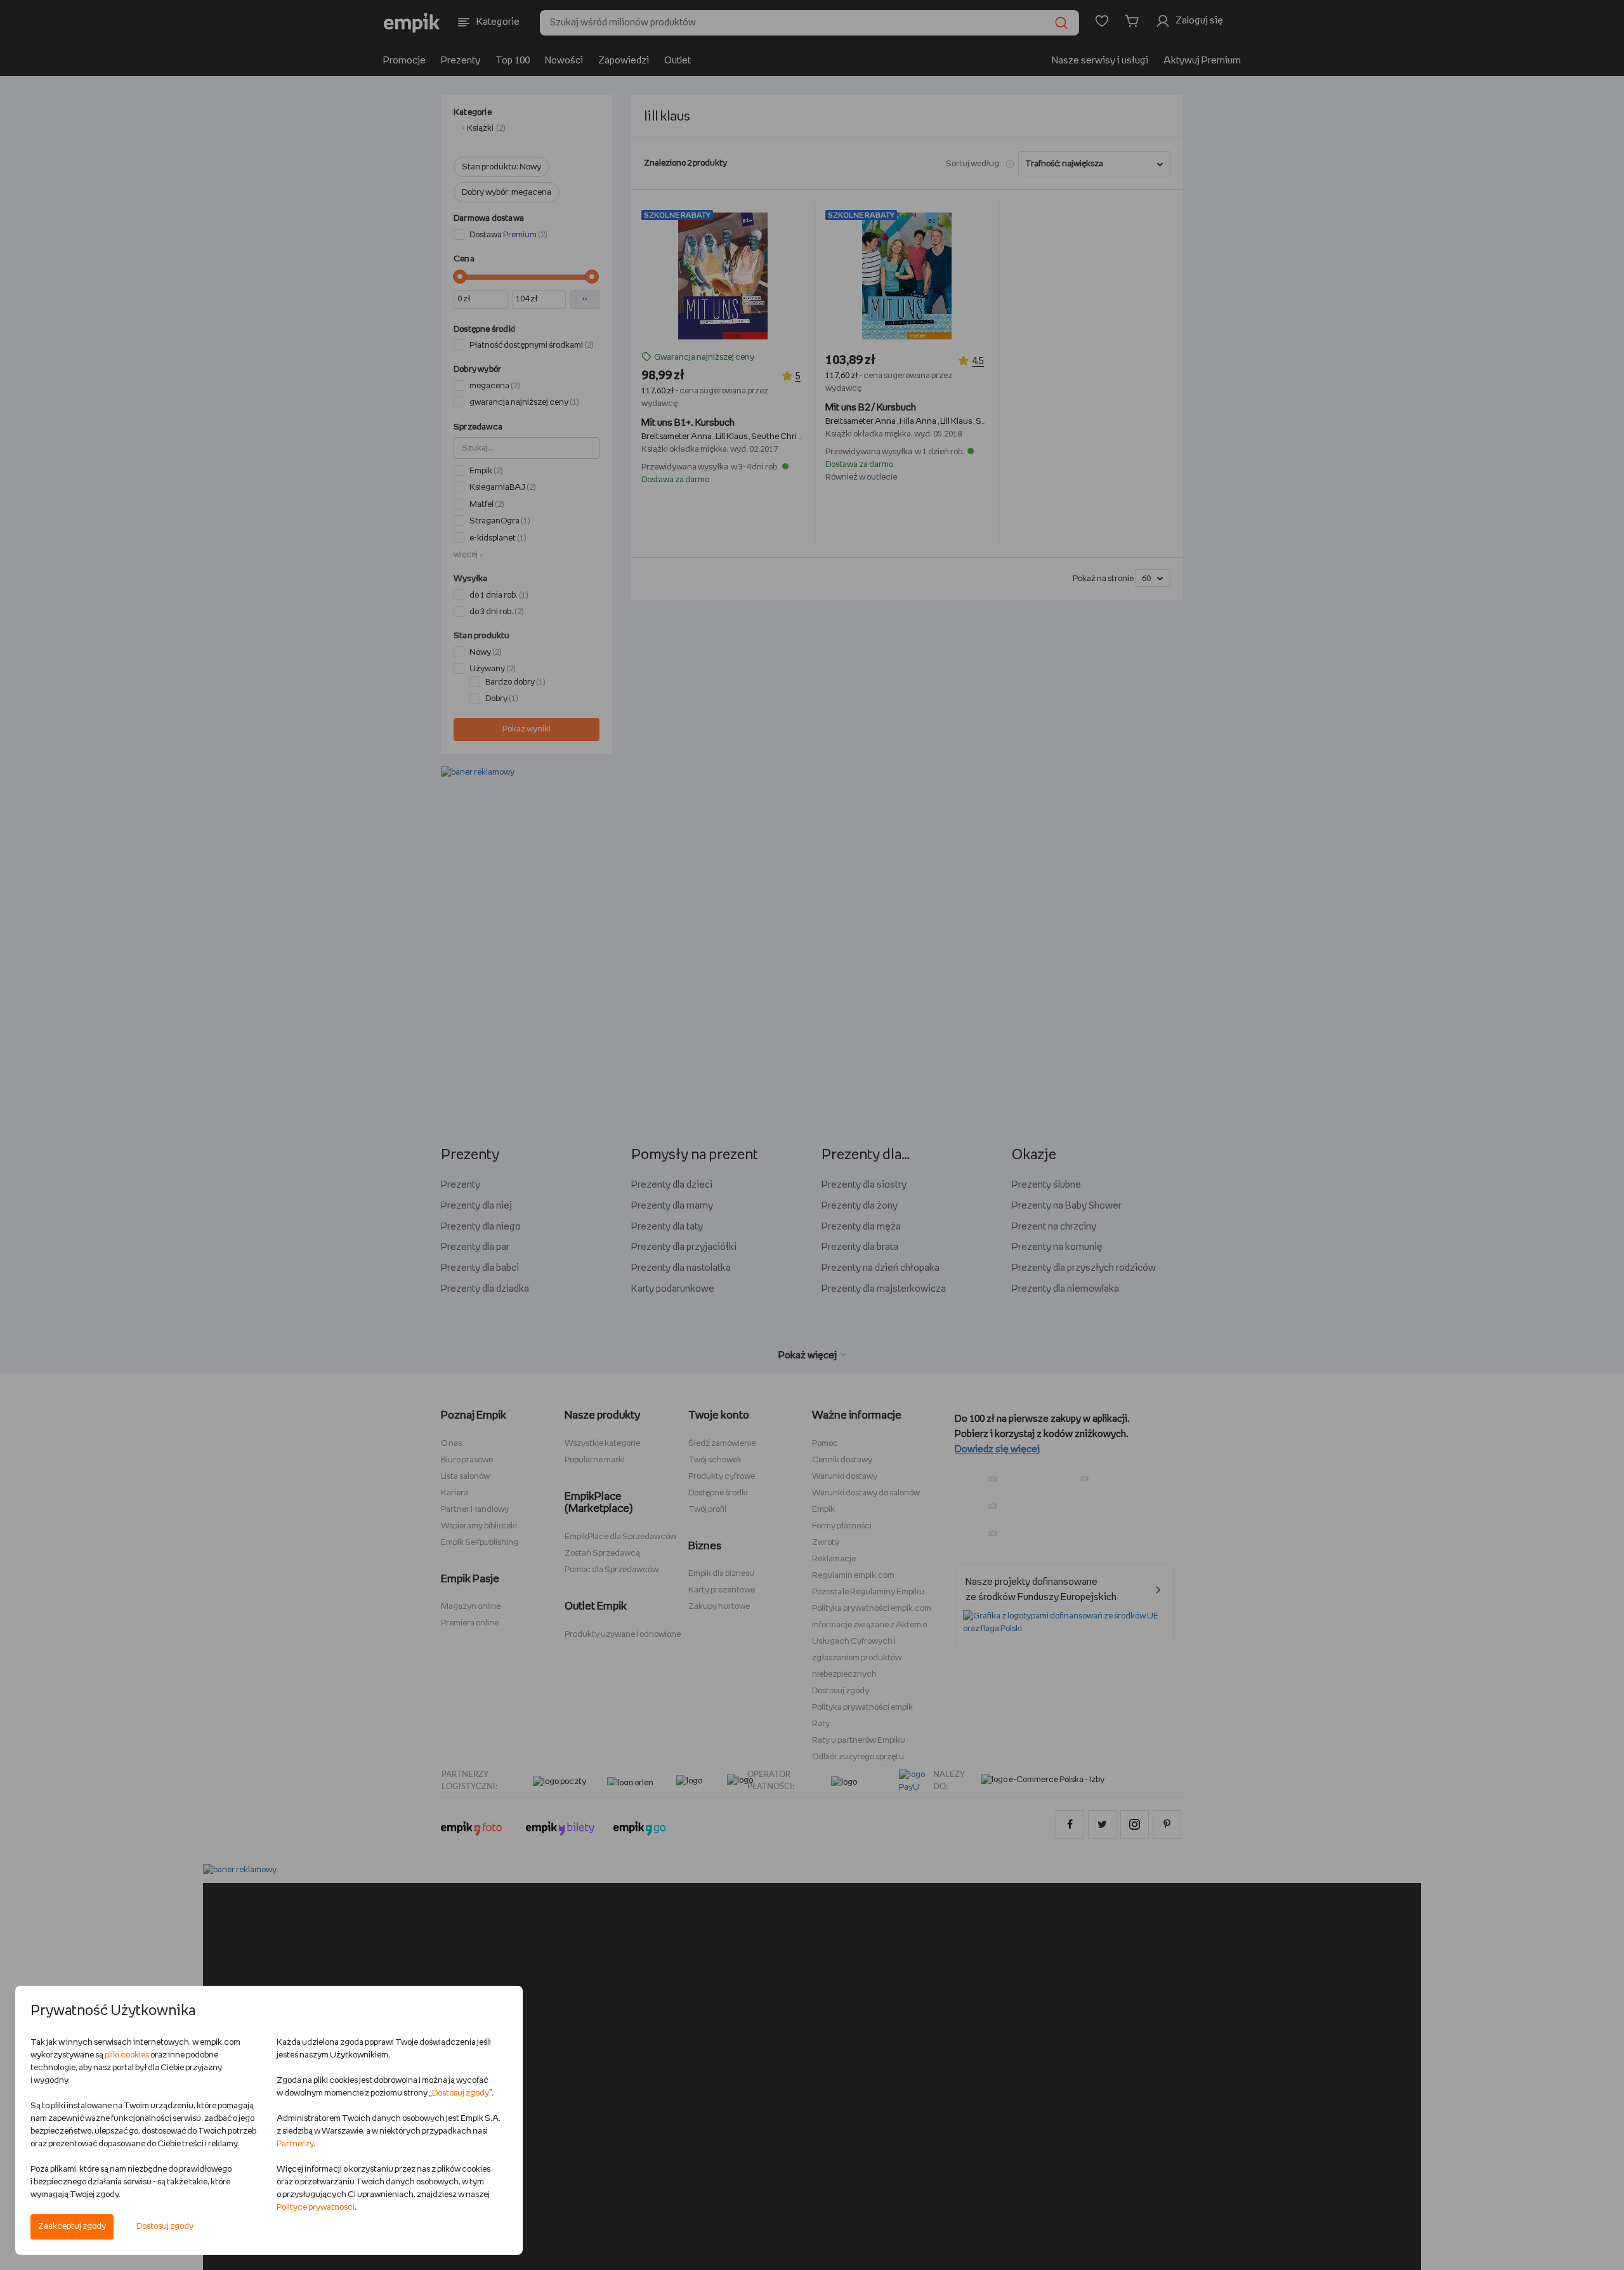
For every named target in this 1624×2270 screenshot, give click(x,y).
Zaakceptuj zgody (72, 2227)
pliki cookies (127, 2055)
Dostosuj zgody (165, 2227)
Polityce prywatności (316, 2208)
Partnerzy (295, 2144)
